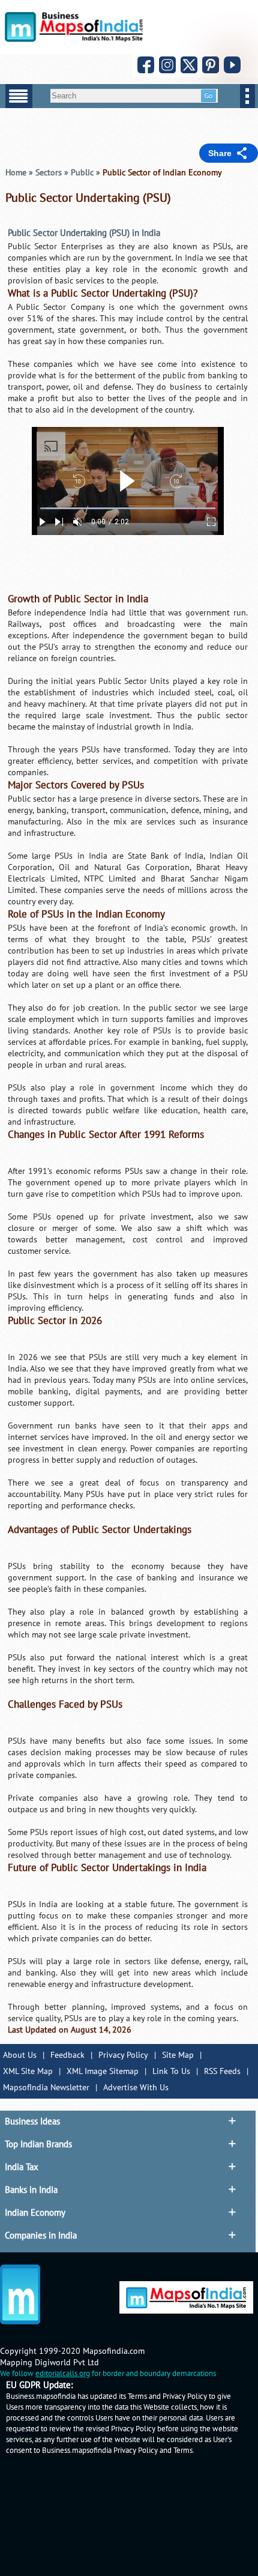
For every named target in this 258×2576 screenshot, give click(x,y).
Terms (183, 2451)
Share (220, 153)
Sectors (49, 173)
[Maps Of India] (74, 39)
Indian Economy (35, 2213)
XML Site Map (28, 2071)
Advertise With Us (136, 2088)
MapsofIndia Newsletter (46, 2088)
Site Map (178, 2055)
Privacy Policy (123, 2055)
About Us (20, 2055)
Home (16, 173)
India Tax (22, 2167)
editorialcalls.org (63, 2374)
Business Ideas (32, 2121)
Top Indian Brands (38, 2144)
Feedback (67, 2055)
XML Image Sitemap (103, 2071)
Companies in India (41, 2236)
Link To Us (171, 2071)
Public (82, 173)
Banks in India (31, 2190)
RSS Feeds (222, 2071)
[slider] (128, 508)
